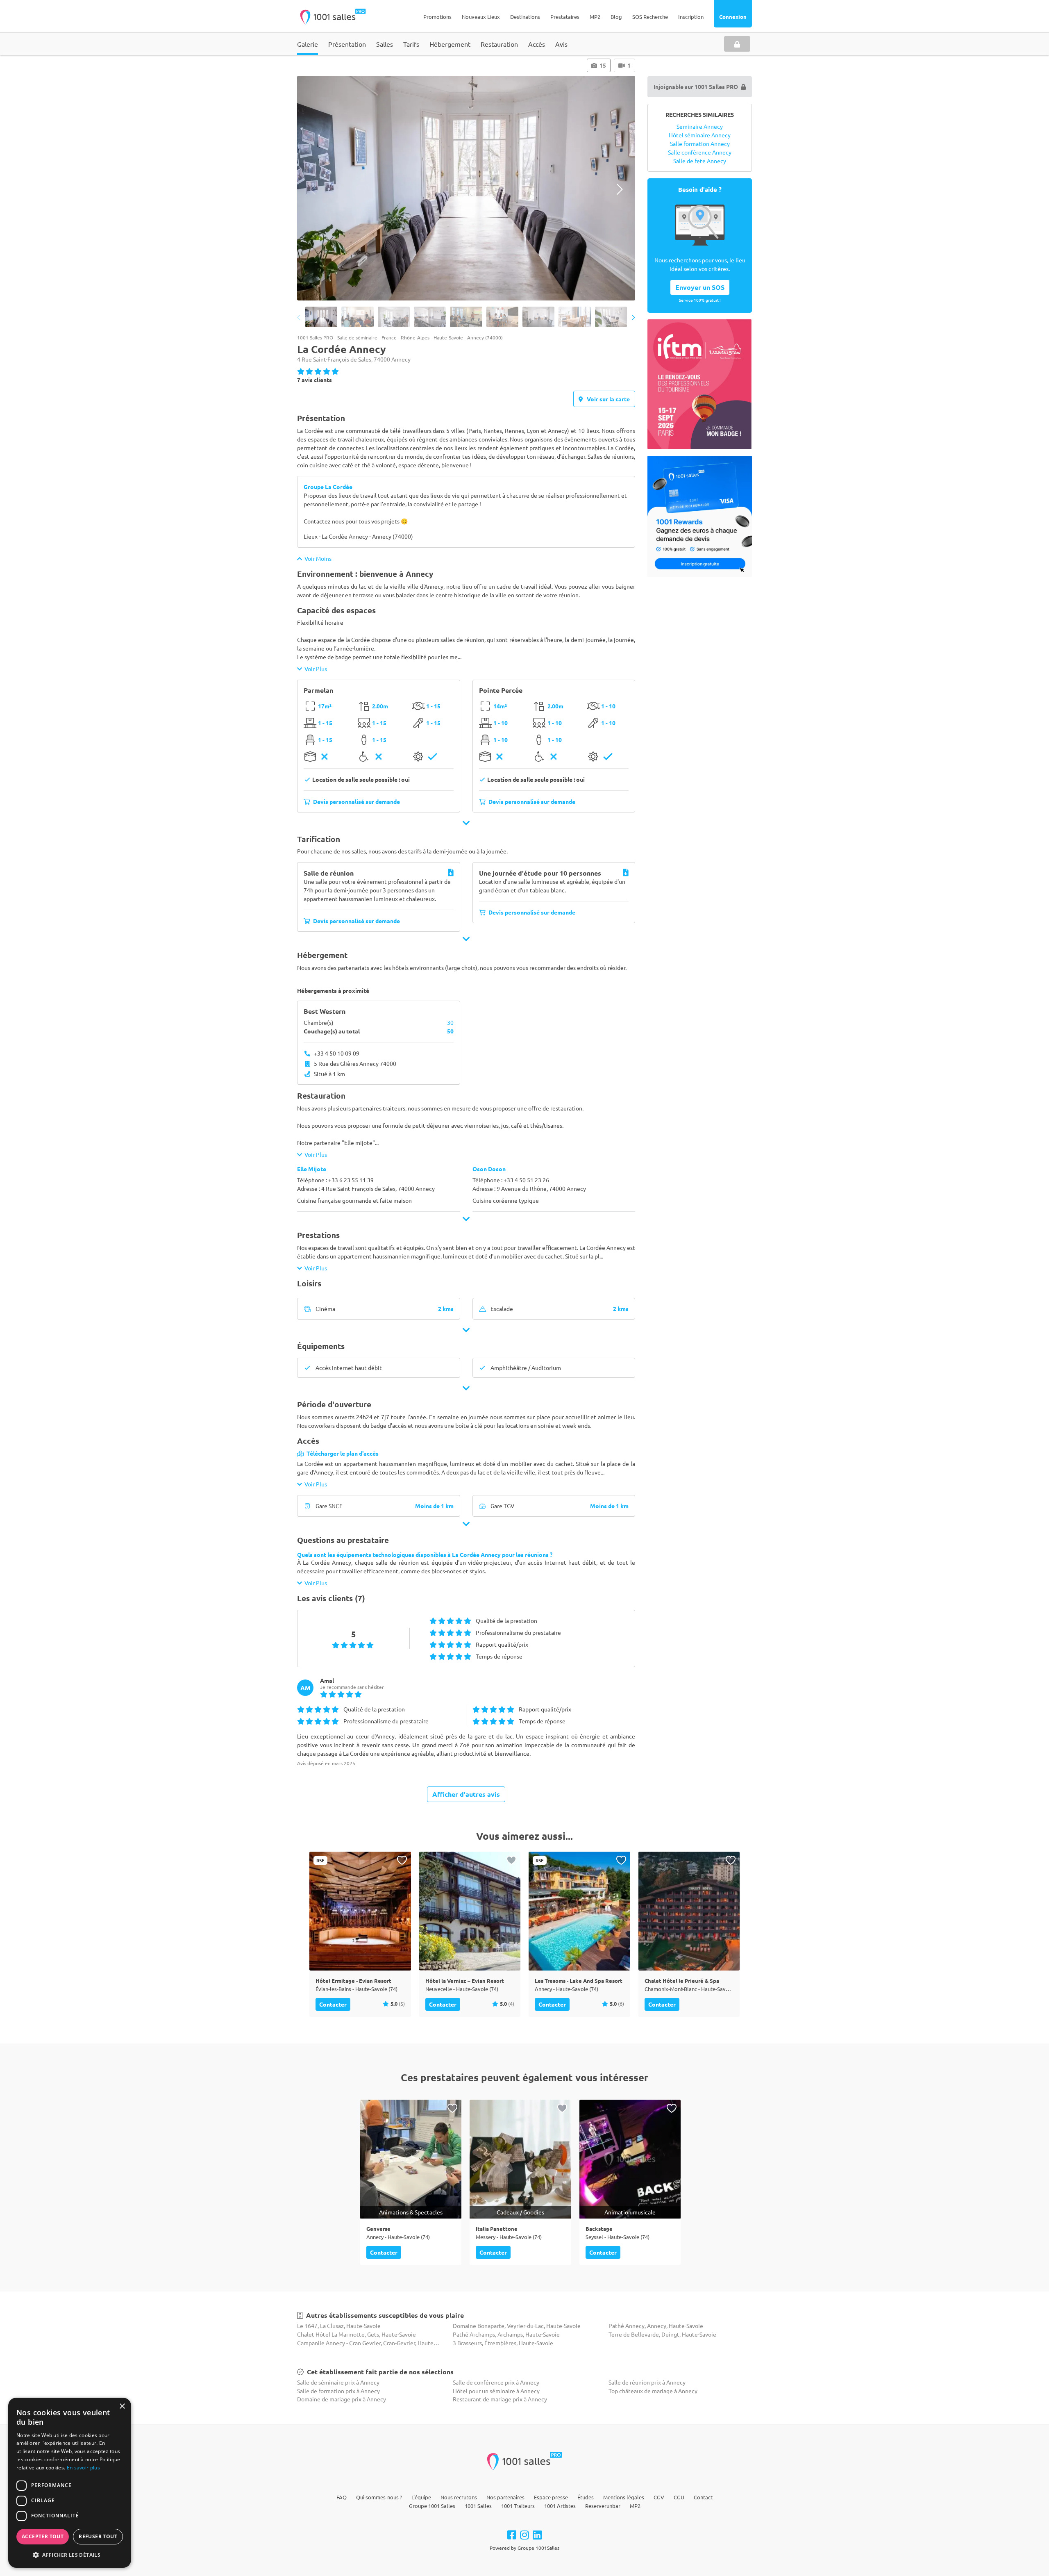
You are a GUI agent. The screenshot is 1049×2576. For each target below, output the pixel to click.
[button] (70, 2555)
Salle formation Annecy (700, 143)
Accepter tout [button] (43, 2536)
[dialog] (70, 2483)
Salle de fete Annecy (700, 161)
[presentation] (312, 189)
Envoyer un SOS (700, 287)
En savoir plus (83, 2468)
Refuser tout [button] (98, 2536)
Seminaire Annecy (700, 126)
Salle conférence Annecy (700, 152)
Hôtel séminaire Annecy (700, 135)
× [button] (122, 2406)
